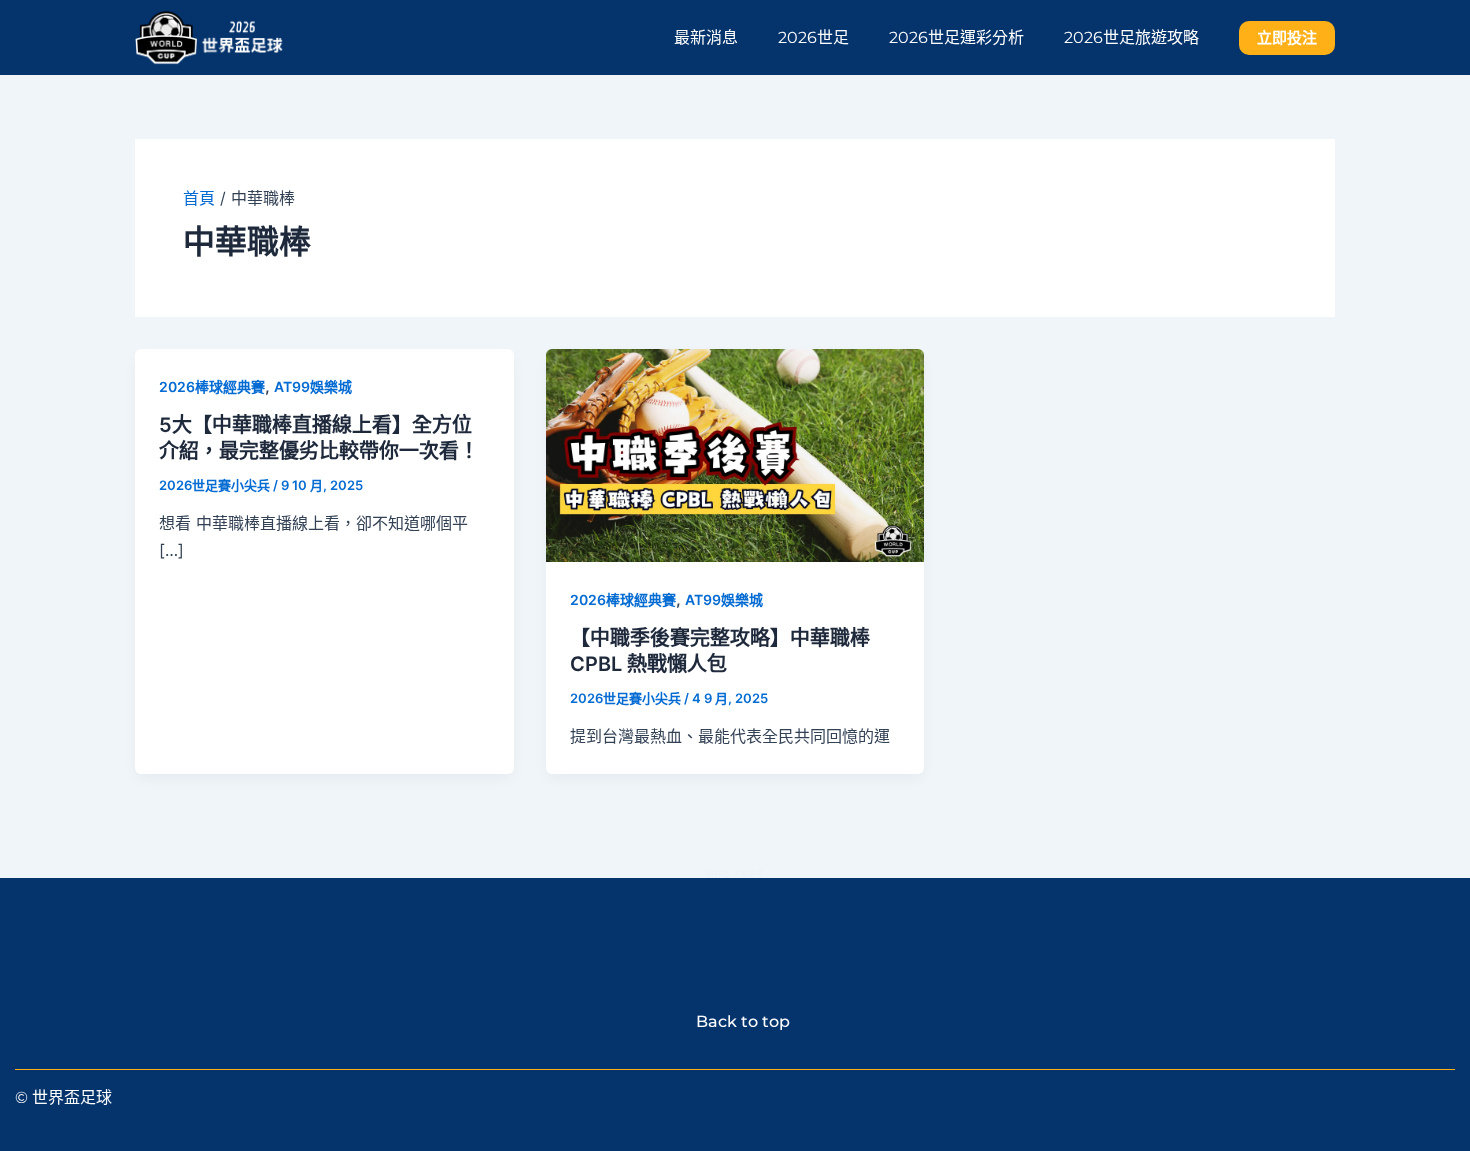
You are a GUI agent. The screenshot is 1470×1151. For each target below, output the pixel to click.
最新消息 (706, 37)
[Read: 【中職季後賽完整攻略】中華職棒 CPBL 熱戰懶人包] (735, 453)
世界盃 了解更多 (735, 874)
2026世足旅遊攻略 (1131, 37)
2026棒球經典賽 (212, 386)
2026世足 (813, 37)
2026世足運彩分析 (956, 37)
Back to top (735, 1021)
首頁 (199, 198)
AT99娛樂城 (313, 386)
